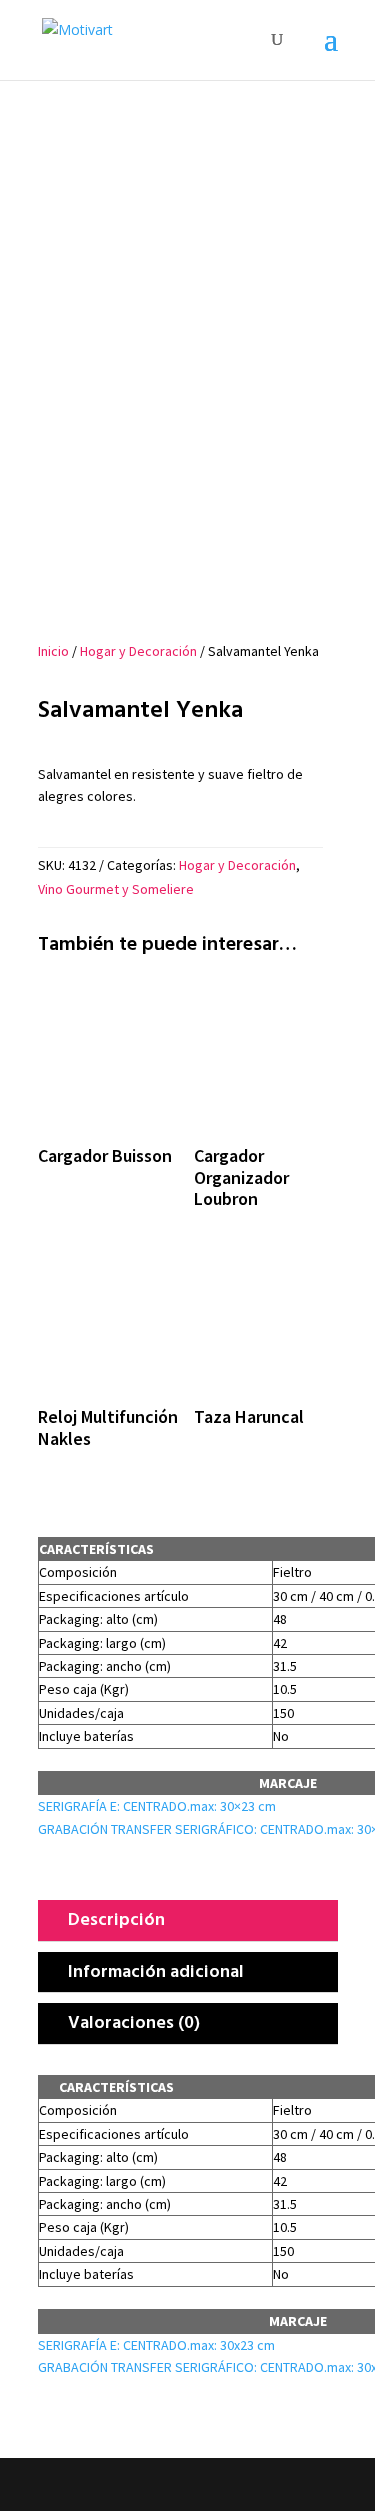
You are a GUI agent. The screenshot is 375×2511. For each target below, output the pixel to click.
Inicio (53, 651)
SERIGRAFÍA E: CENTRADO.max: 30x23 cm (156, 2345)
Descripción (116, 1918)
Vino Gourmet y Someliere (116, 889)
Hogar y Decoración (138, 651)
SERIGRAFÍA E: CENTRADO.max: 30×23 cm (157, 1806)
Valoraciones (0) (134, 2021)
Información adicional (156, 1970)
